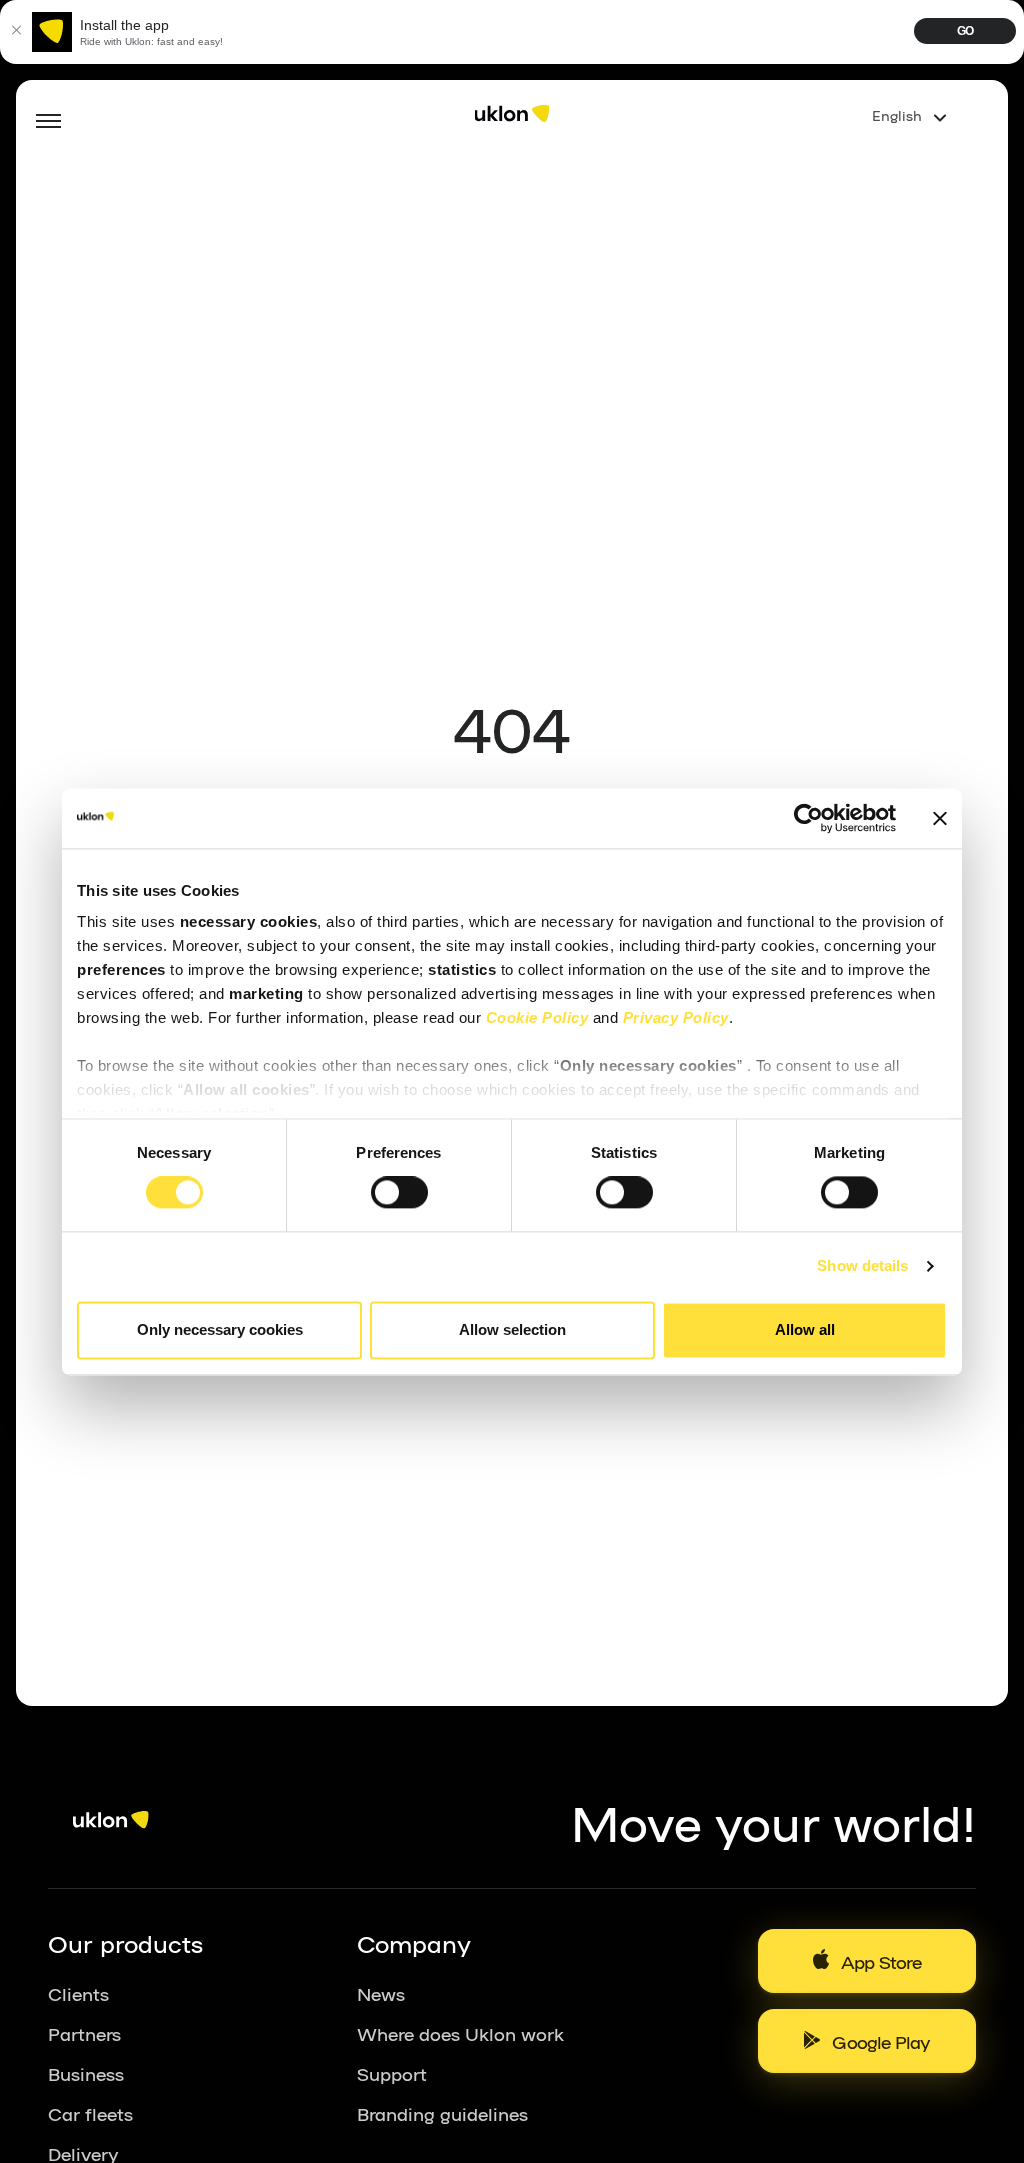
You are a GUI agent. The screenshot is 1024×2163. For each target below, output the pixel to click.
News (381, 1993)
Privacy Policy (676, 1017)
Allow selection (512, 1329)
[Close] (16, 32)
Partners (84, 2033)
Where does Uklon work (460, 2033)
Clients (78, 1993)
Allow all (805, 1329)
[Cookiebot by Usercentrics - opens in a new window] (808, 818)
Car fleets (90, 2113)
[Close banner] (940, 818)
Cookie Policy (537, 1017)
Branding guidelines (442, 2113)
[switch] (399, 1193)
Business (86, 2073)
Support (392, 2073)
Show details (862, 1266)
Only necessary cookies (220, 1329)
